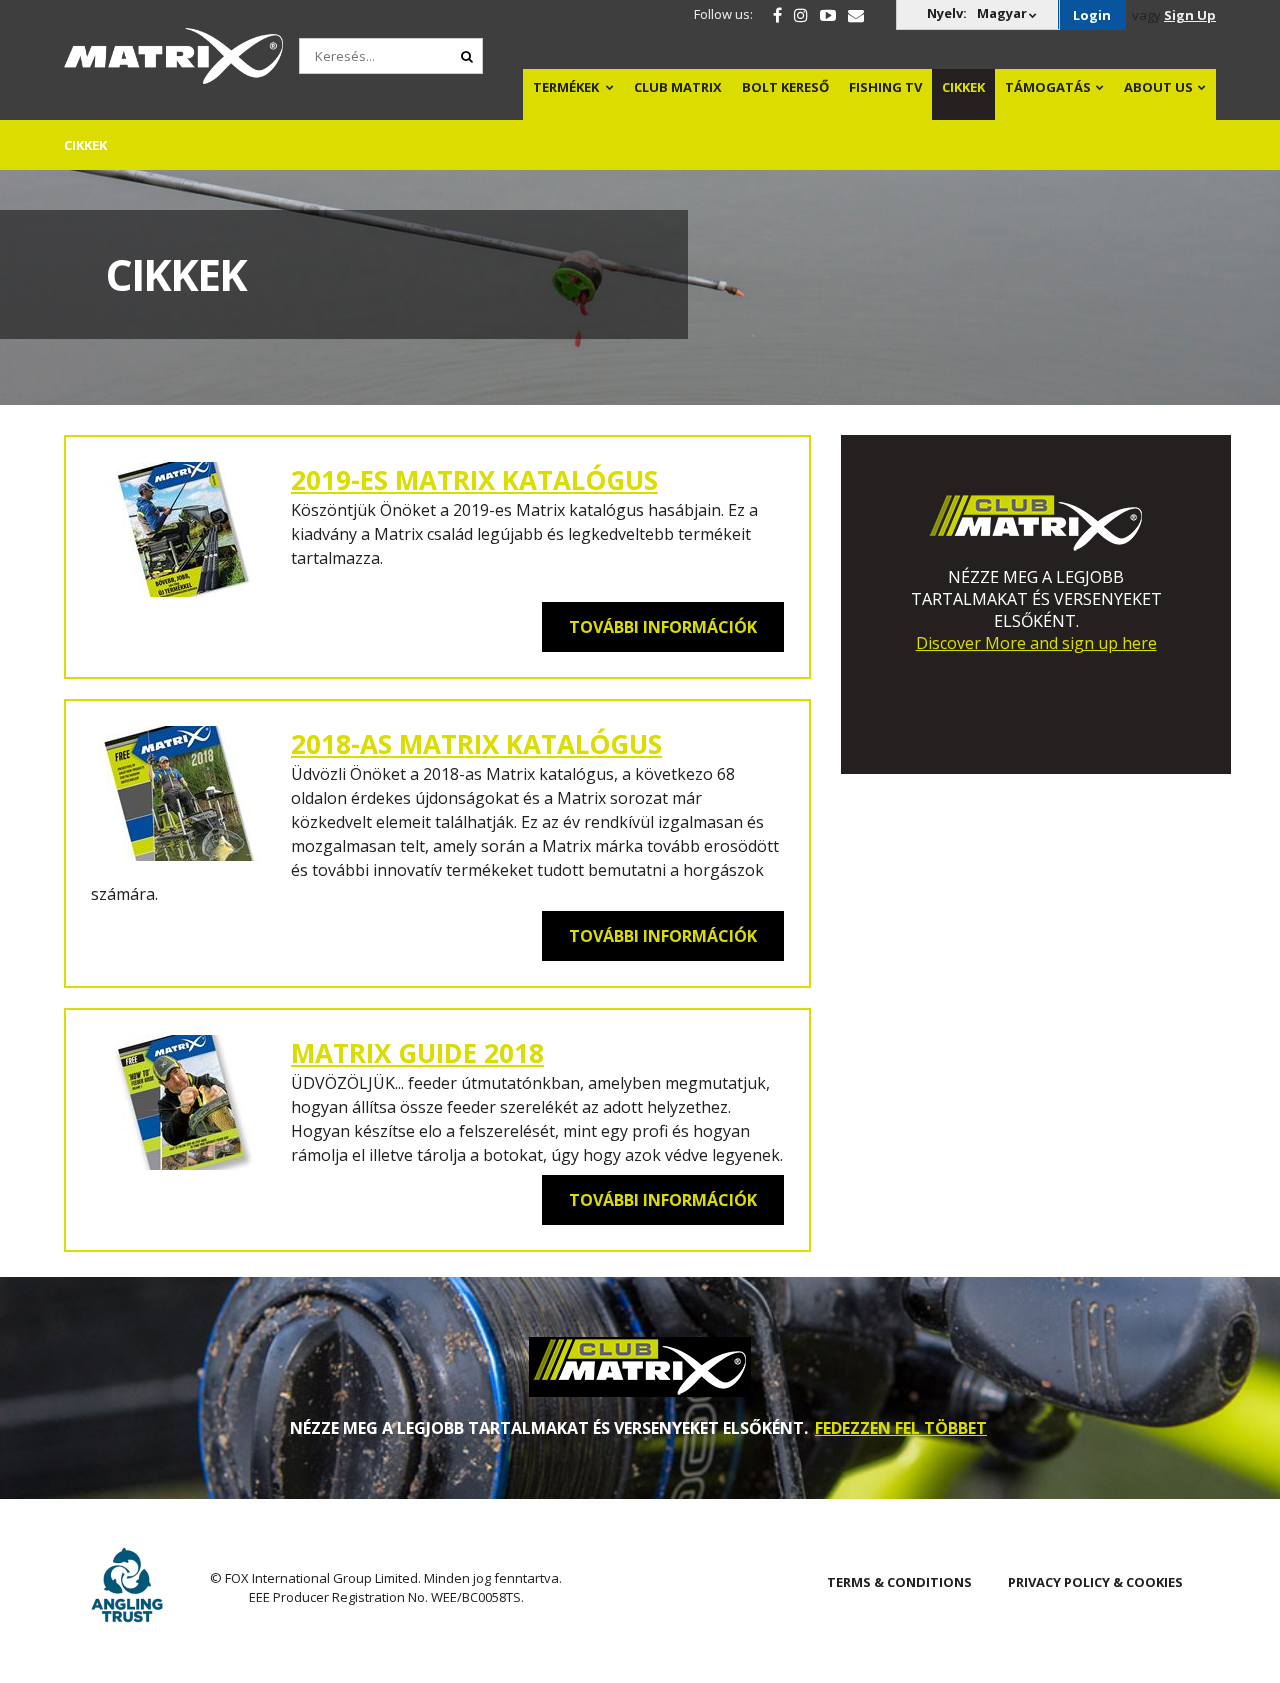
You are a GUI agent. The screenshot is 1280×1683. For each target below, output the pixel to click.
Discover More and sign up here (1036, 643)
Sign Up (1190, 15)
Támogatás (1048, 87)
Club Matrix (678, 87)
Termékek (566, 87)
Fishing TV (885, 87)
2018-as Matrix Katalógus (476, 744)
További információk (663, 627)
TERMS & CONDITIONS (899, 1582)
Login (1092, 15)
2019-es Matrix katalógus (474, 480)
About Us (1158, 87)
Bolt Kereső (785, 87)
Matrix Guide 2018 (417, 1053)
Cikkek (963, 87)
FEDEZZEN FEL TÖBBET (901, 1428)
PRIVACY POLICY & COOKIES (1095, 1582)
